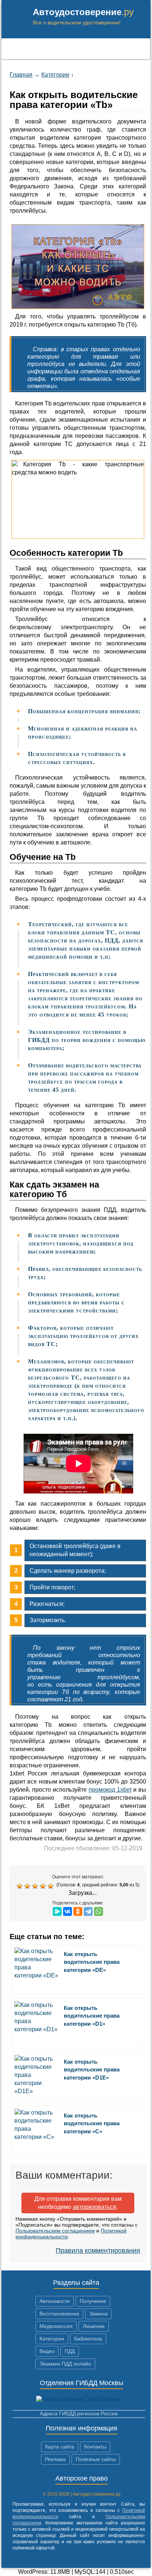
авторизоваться (94, 2207)
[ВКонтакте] (68, 1911)
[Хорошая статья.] (44, 1886)
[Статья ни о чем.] (20, 1886)
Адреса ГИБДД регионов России (79, 2413)
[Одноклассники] (78, 1911)
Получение (93, 2301)
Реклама (55, 2459)
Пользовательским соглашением (55, 2231)
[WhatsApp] (99, 1911)
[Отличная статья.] (51, 1886)
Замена (99, 2314)
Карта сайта (60, 2447)
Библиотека (88, 2339)
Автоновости (55, 2301)
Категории (52, 2339)
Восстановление (59, 2314)
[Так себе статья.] (28, 1886)
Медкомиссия (56, 2326)
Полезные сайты (96, 2459)
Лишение (94, 2326)
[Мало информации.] (36, 1886)
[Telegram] (88, 1911)
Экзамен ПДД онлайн (65, 2364)
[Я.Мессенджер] (57, 1911)
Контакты (95, 2447)
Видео (47, 2351)
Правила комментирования (98, 2251)
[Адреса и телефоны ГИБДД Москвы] (79, 2399)
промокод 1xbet (110, 1790)
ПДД (70, 2351)
